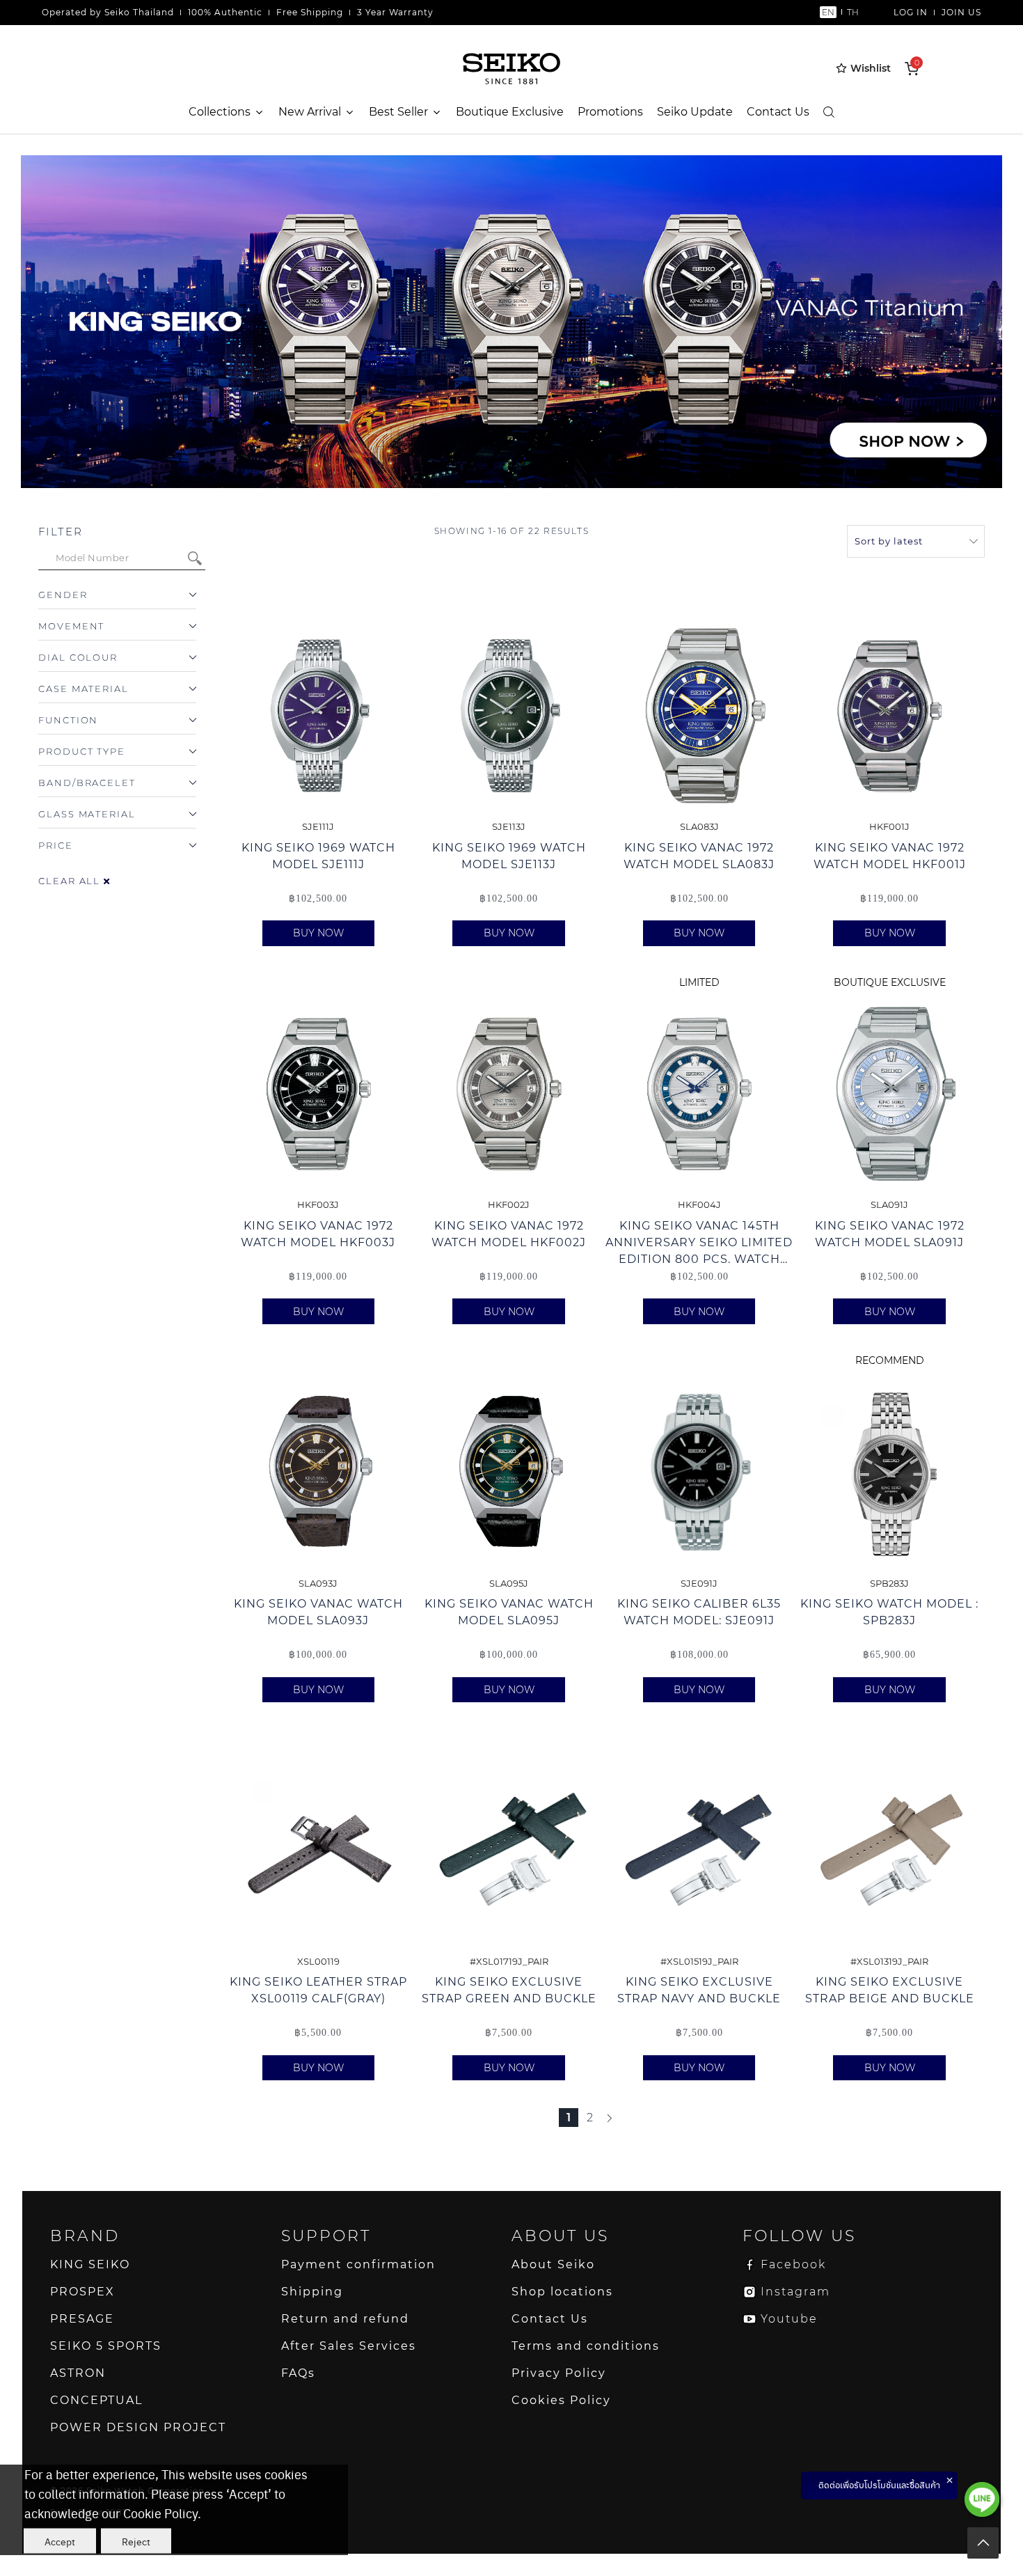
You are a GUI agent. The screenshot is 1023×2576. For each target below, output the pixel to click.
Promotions (610, 112)
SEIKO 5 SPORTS (106, 2346)
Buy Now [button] (318, 933)
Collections (220, 112)
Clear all (71, 881)
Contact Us (778, 112)
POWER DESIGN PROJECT (138, 2427)
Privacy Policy (559, 2373)
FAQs (298, 2373)
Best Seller (398, 112)
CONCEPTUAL (96, 2400)
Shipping (312, 2292)
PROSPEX (82, 2292)
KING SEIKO (90, 2264)
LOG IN (911, 12)
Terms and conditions (586, 2346)
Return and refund (345, 2319)
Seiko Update (695, 112)
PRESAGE (82, 2319)
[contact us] (982, 2499)
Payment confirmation (358, 2264)
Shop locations (562, 2292)
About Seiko (553, 2264)
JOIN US (961, 12)
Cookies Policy (561, 2400)
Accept (60, 2541)
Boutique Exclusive (510, 112)
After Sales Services (349, 2346)
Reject (136, 2541)
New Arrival (310, 112)
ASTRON (78, 2373)
